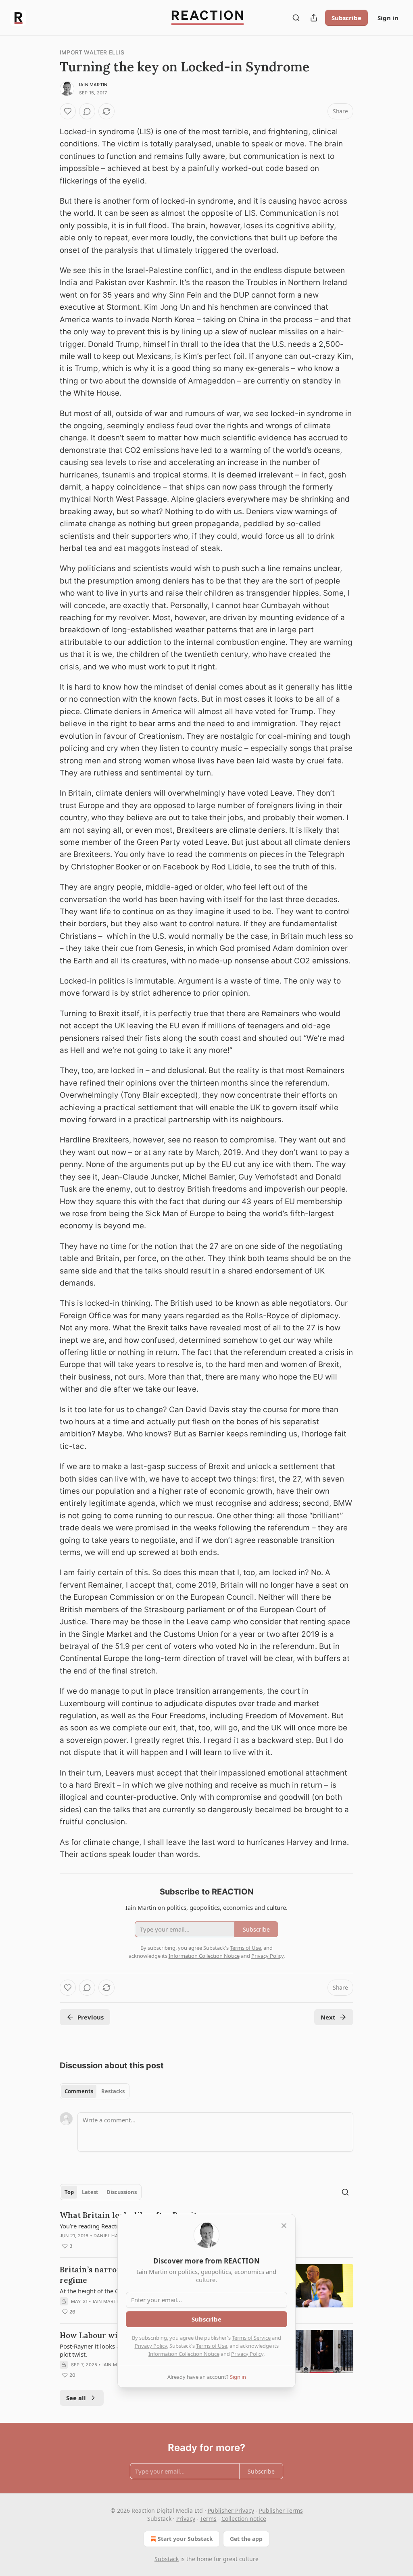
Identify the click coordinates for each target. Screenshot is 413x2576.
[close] (284, 2226)
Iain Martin (93, 85)
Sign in (388, 18)
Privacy (186, 2519)
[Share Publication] (314, 18)
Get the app (246, 2539)
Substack (167, 2559)
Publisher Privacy (231, 2510)
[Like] (68, 111)
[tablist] (95, 2091)
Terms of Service (251, 2338)
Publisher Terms (281, 2510)
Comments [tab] (79, 2091)
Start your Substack (185, 2539)
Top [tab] (69, 2192)
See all (76, 2398)
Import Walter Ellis (92, 52)
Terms (208, 2519)
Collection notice (244, 2519)
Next (328, 2017)
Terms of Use (212, 2346)
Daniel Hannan (113, 2236)
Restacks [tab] (113, 2091)
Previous (91, 2017)
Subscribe (346, 18)
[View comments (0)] (87, 111)
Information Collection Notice (184, 2354)
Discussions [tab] (122, 2192)
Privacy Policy (151, 2346)
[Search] (296, 18)
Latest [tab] (90, 2192)
